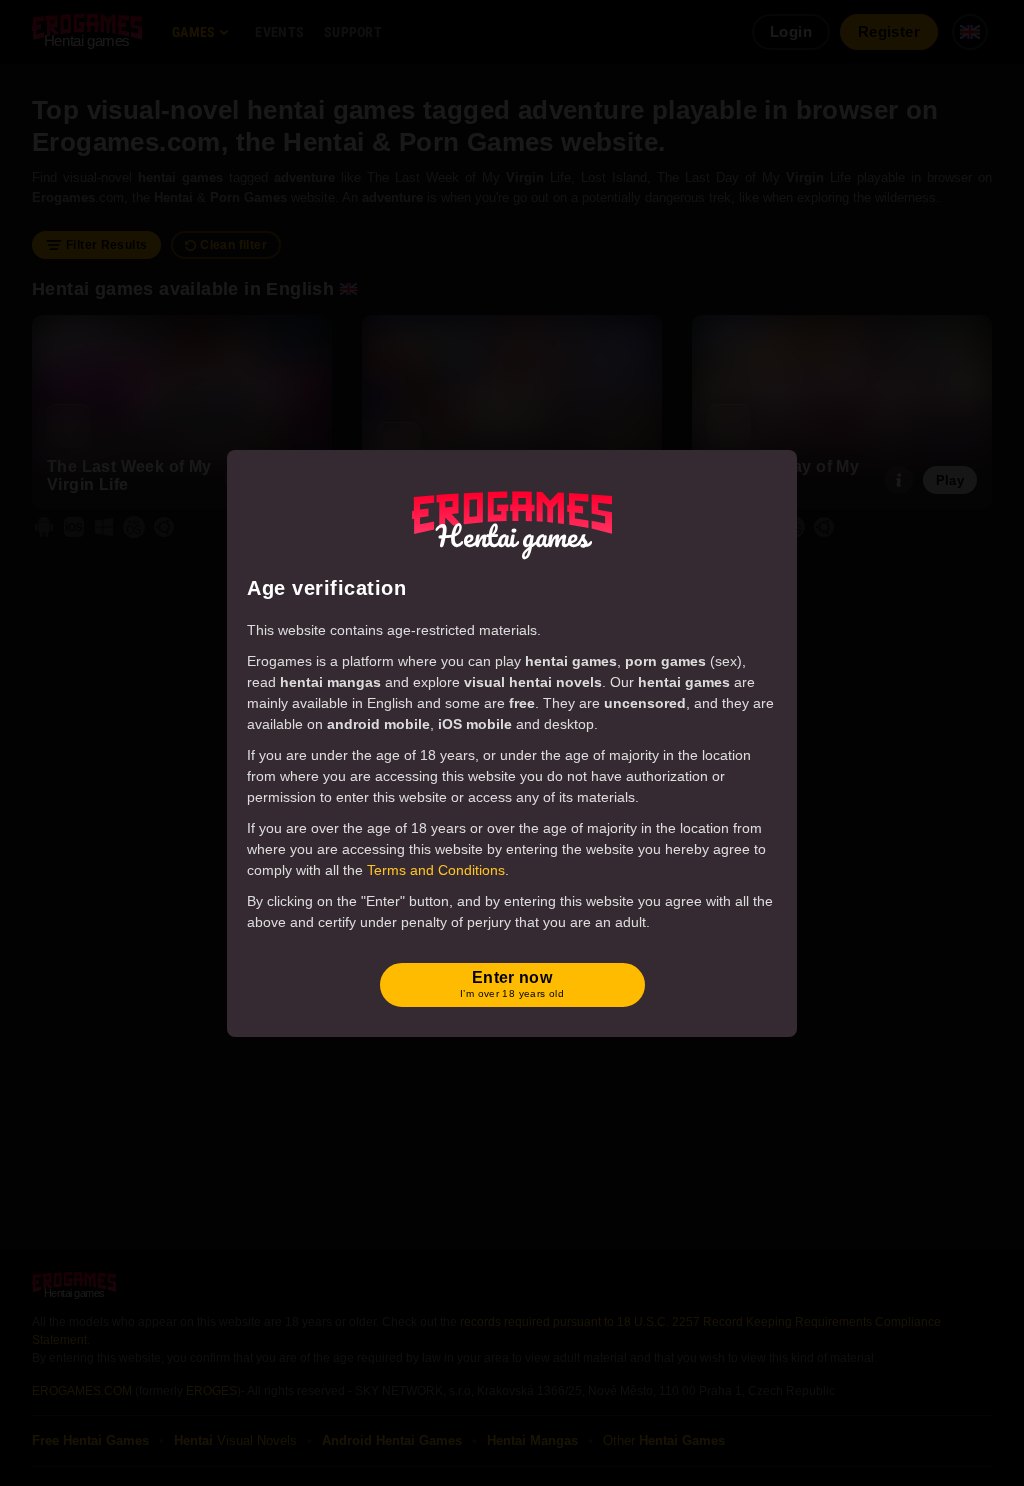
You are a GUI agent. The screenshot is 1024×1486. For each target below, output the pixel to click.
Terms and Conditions (436, 870)
